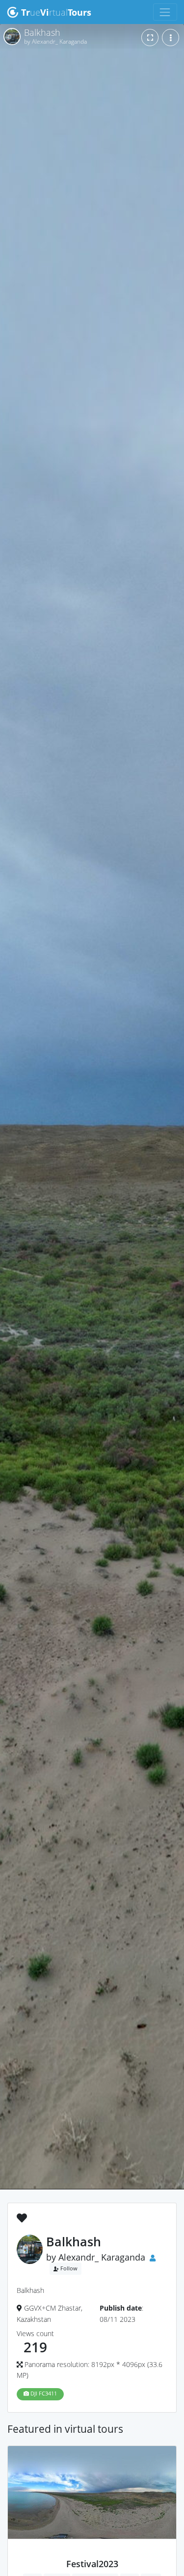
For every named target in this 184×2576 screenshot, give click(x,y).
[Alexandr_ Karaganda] (92, 2553)
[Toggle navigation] (165, 12)
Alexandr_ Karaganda (102, 2257)
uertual (56, 12)
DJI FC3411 (43, 2394)
